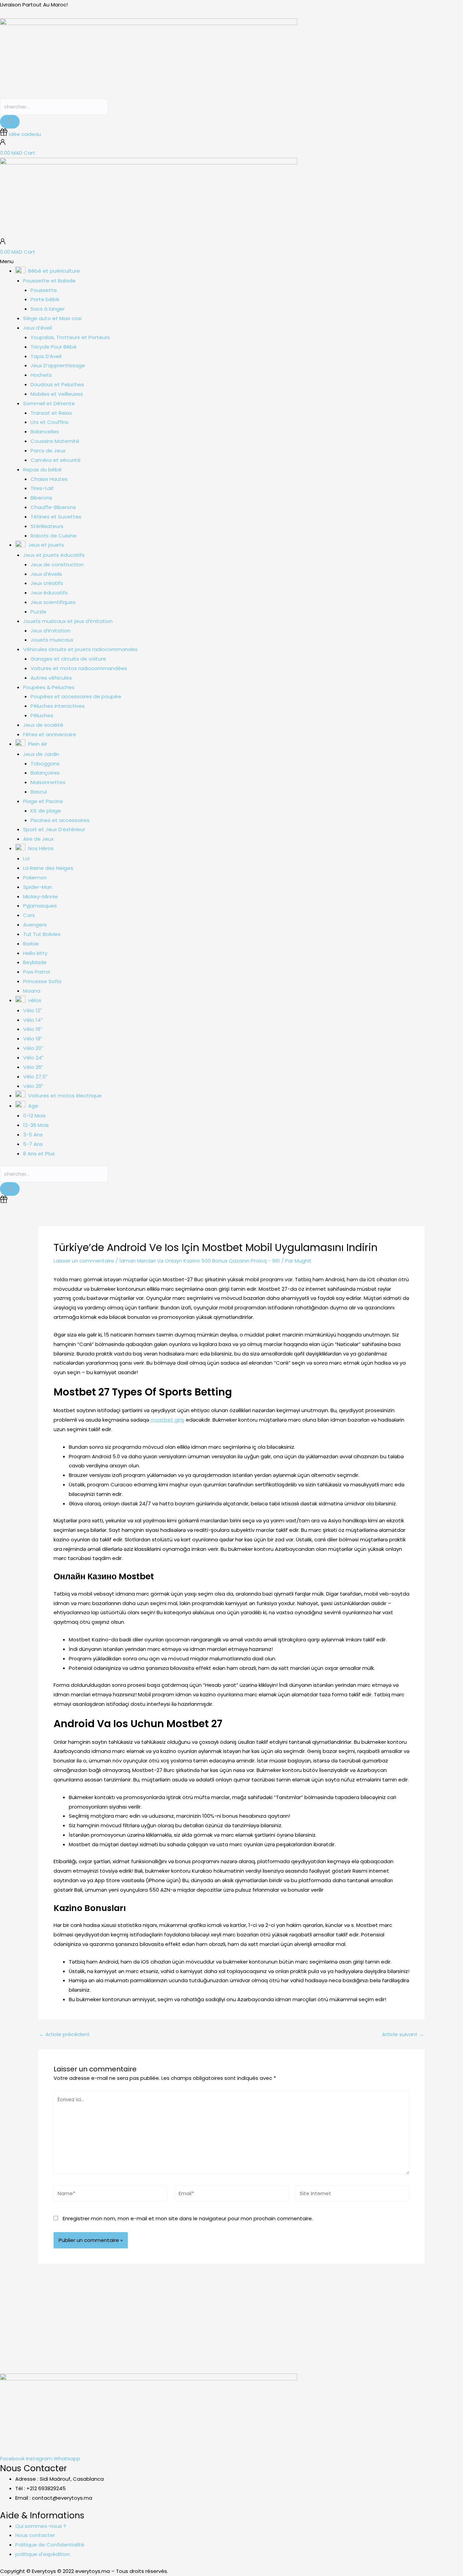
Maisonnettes (48, 782)
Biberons (41, 498)
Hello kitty (35, 953)
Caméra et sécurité (56, 460)
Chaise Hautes (49, 479)
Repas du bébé (42, 470)
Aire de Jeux (38, 839)
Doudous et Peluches (57, 384)
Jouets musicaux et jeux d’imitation (68, 621)
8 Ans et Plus (39, 1154)
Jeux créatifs (47, 583)
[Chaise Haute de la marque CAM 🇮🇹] (203, 2313)
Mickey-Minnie (41, 896)
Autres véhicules (51, 678)
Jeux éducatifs (49, 593)
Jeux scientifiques (53, 602)
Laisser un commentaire (84, 1261)
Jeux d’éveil (37, 328)
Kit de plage (46, 811)
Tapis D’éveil (46, 356)
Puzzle (38, 612)
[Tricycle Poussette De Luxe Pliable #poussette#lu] (145, 2318)
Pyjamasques (40, 906)
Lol (26, 858)
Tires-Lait (42, 488)
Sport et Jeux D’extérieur (54, 829)
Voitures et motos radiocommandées (79, 668)
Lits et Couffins (49, 422)
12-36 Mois (36, 1125)
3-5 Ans (33, 1135)
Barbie (31, 944)
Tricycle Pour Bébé (54, 347)
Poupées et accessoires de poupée (76, 696)
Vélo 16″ (33, 1029)
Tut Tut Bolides (42, 934)
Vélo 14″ (33, 1020)
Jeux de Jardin (41, 754)
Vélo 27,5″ (35, 1077)
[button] (231, 261)
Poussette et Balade (49, 281)
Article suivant (403, 2034)
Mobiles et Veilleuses (57, 394)
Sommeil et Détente (49, 403)
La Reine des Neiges (48, 868)
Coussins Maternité (55, 441)
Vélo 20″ (33, 1048)
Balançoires (45, 773)
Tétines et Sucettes (56, 517)
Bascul (39, 792)
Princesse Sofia (42, 981)
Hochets (41, 375)
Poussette (44, 290)
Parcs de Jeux (48, 451)
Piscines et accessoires (60, 820)
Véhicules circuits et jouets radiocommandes (80, 649)
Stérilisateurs (47, 526)
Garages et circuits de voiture (68, 659)
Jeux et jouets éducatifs (54, 555)
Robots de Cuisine (54, 536)
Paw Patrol (36, 972)
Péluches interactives (58, 706)
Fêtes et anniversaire (50, 734)
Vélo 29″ (33, 1086)
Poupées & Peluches (49, 687)
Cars (29, 915)
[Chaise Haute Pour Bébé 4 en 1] (318, 2313)
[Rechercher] (10, 122)
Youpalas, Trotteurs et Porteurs (70, 337)
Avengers (35, 925)
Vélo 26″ (33, 1067)
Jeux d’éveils (46, 574)
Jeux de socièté (43, 725)
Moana (32, 991)
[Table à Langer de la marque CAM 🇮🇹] (260, 2313)
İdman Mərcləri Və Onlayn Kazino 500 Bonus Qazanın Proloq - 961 (200, 1261)
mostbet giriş (167, 1420)
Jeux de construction (57, 564)
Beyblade (35, 962)
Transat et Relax (51, 413)
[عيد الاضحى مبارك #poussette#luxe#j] (87, 2313)
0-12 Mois (34, 1116)
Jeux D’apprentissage (58, 365)
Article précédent (64, 2034)
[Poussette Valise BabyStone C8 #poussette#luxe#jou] (29, 2318)
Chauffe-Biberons (53, 507)
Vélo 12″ (32, 1010)
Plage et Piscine (43, 801)
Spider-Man (38, 887)
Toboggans (45, 764)
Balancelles (45, 432)
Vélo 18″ (33, 1039)
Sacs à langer (48, 309)
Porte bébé (45, 299)
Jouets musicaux (52, 640)
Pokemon (35, 877)
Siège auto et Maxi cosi (52, 318)
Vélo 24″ (33, 1058)
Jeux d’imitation (51, 631)
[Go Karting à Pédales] (434, 2313)
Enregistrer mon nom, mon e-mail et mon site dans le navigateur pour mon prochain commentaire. (188, 2218)
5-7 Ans (33, 1144)
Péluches (42, 715)
